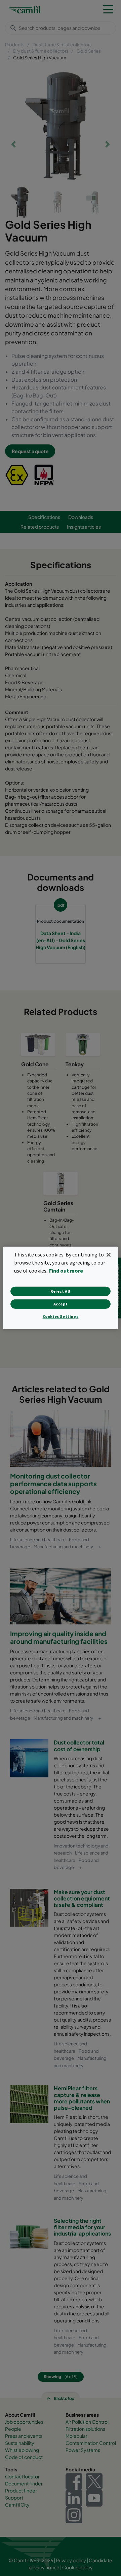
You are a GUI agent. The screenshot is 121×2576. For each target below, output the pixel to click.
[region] (61, 1288)
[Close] (109, 1255)
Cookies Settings (61, 1316)
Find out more (66, 1271)
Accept (61, 1304)
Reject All (61, 1291)
